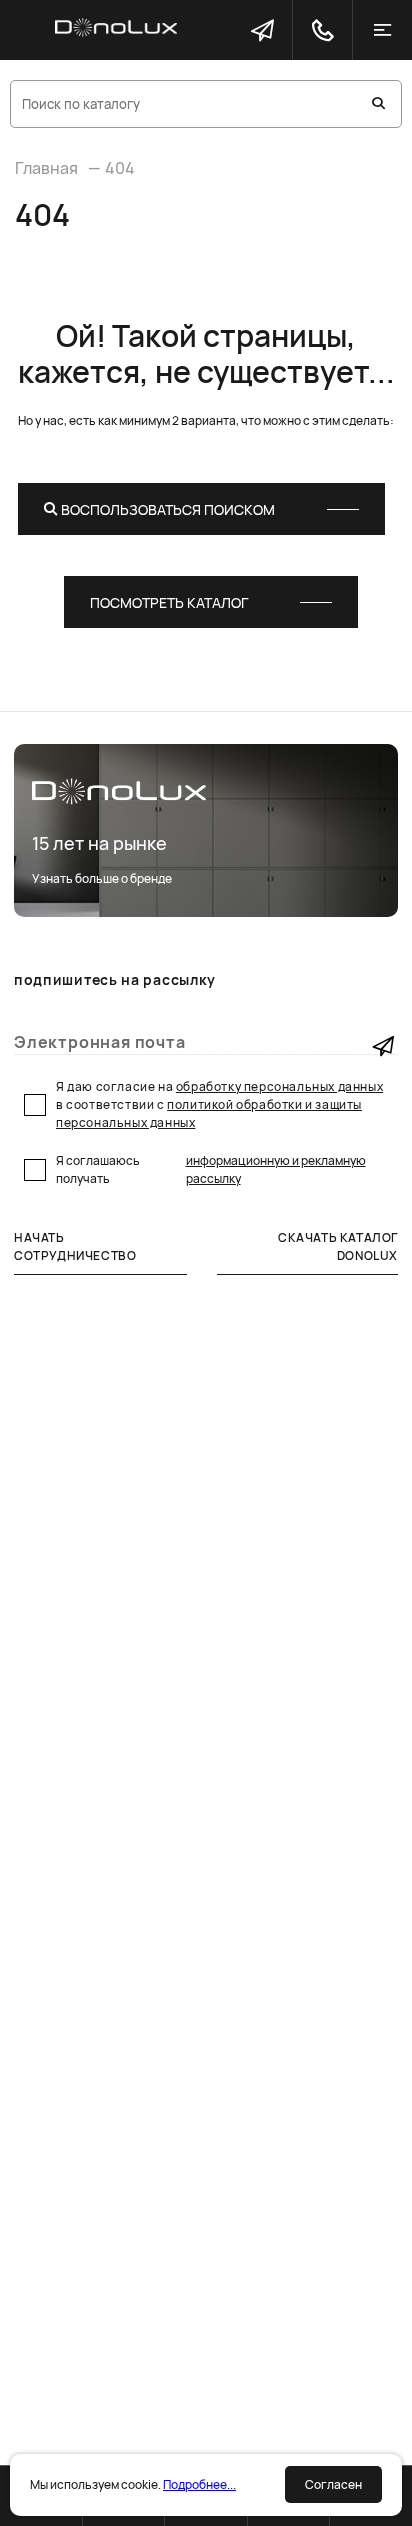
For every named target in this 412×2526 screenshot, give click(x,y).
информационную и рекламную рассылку (276, 1169)
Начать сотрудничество (75, 1246)
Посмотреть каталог (169, 602)
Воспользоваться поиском (166, 509)
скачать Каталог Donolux (338, 1246)
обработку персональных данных (279, 1086)
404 (120, 168)
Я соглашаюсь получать (211, 1169)
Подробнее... (199, 2484)
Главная (46, 168)
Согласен (333, 2484)
